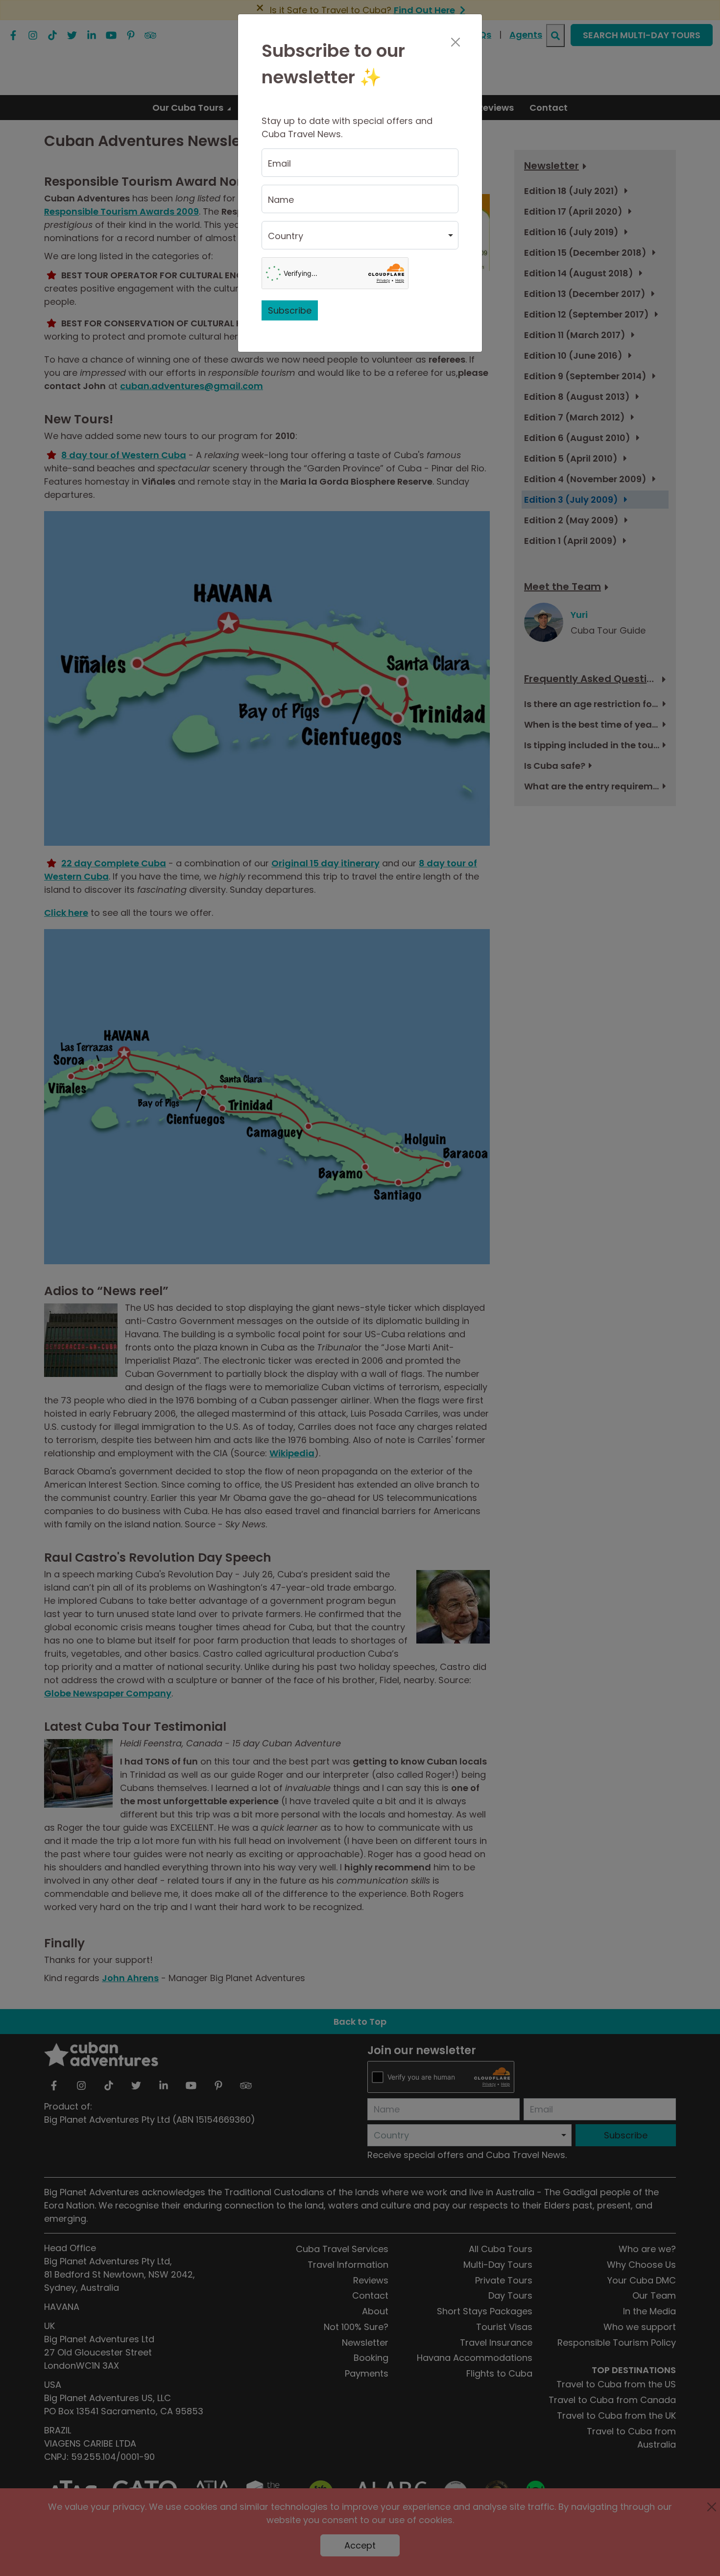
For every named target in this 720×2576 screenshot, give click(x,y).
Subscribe (290, 310)
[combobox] (360, 235)
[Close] (455, 42)
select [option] (281, 240)
